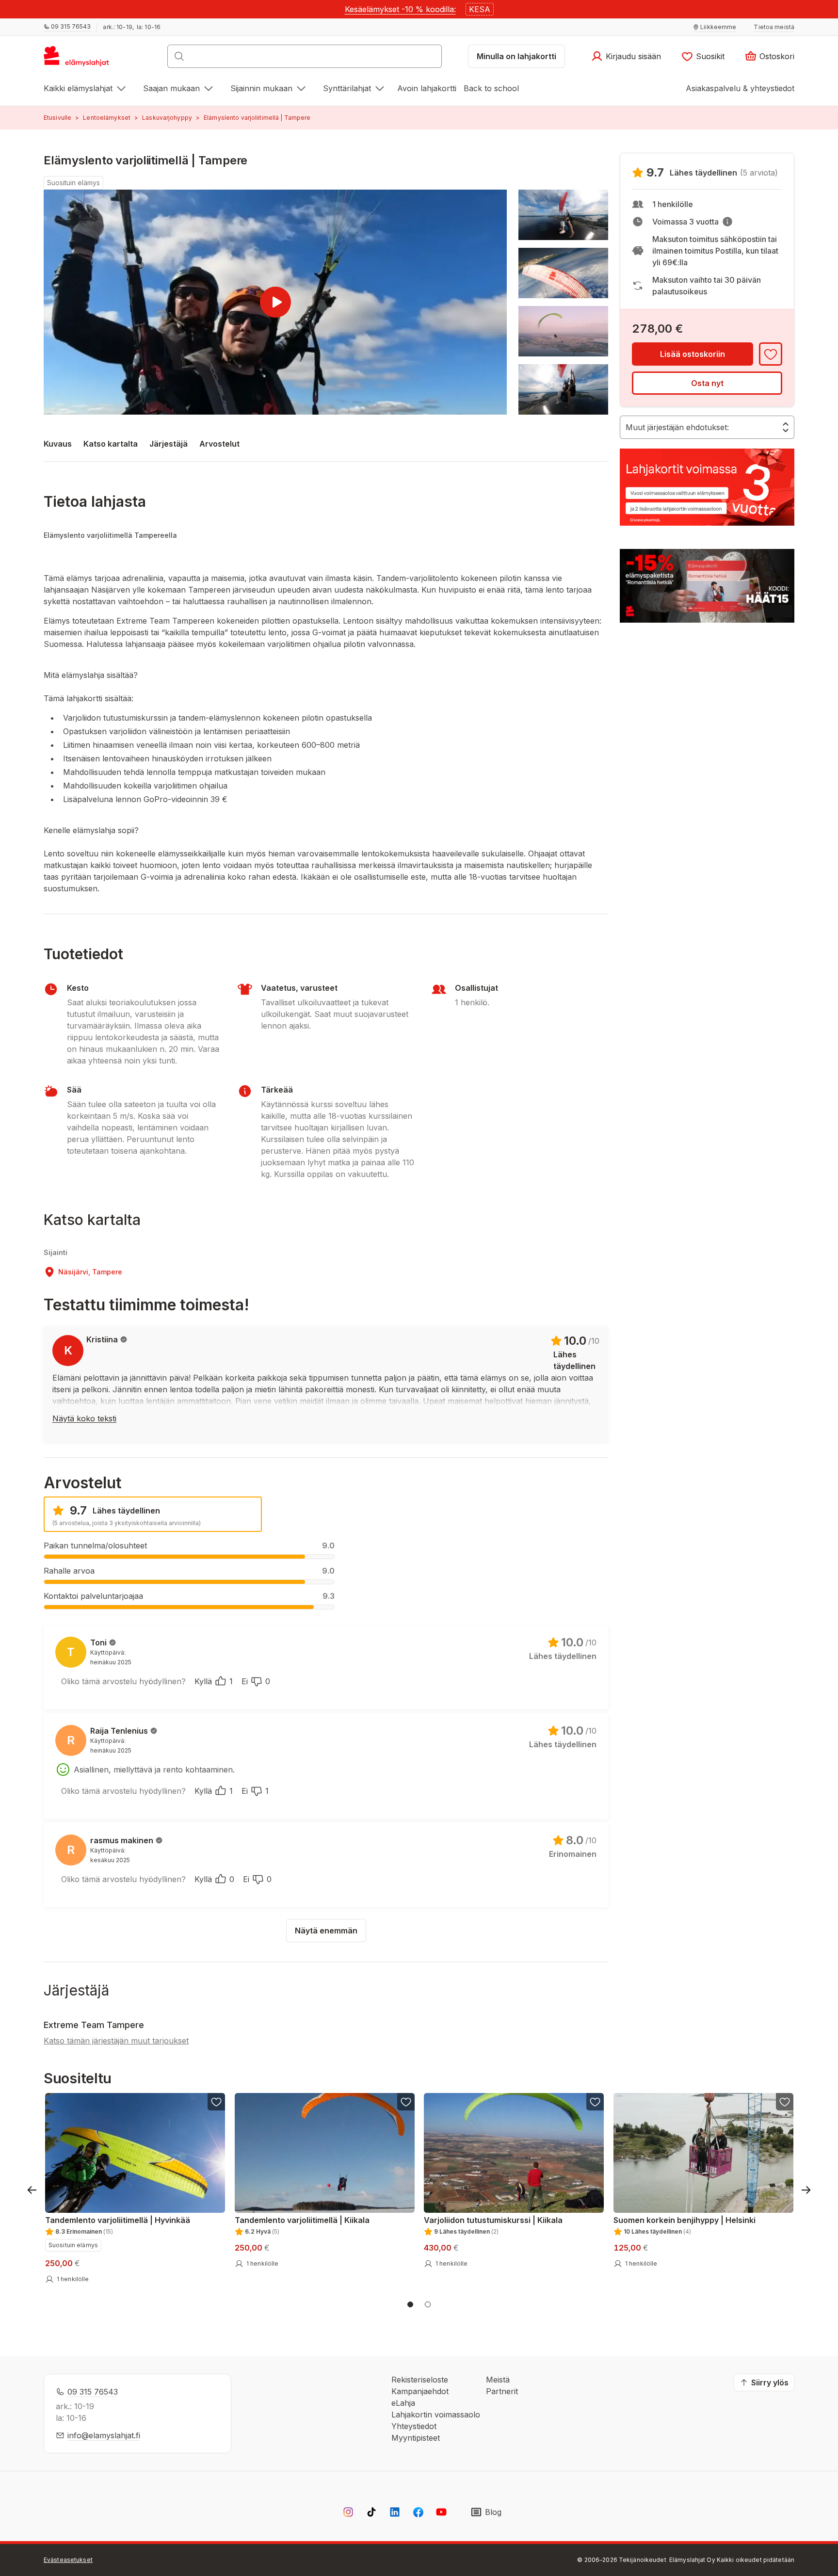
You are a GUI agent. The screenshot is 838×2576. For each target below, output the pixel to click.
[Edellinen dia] (32, 2190)
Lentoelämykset (107, 118)
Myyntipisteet (416, 2438)
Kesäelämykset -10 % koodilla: (400, 9)
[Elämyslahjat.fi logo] (78, 59)
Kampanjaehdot (420, 2391)
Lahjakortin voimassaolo (436, 2415)
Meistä (498, 2380)
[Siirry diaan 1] (410, 2304)
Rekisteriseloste (420, 2380)
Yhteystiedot (414, 2426)
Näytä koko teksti (84, 1418)
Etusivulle (57, 118)
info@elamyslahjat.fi (104, 2435)
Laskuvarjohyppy (167, 118)
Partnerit (502, 2391)
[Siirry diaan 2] (428, 2304)
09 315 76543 (93, 2392)
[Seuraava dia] (806, 2190)
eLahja (403, 2403)
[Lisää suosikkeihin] (771, 354)
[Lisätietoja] (727, 222)
